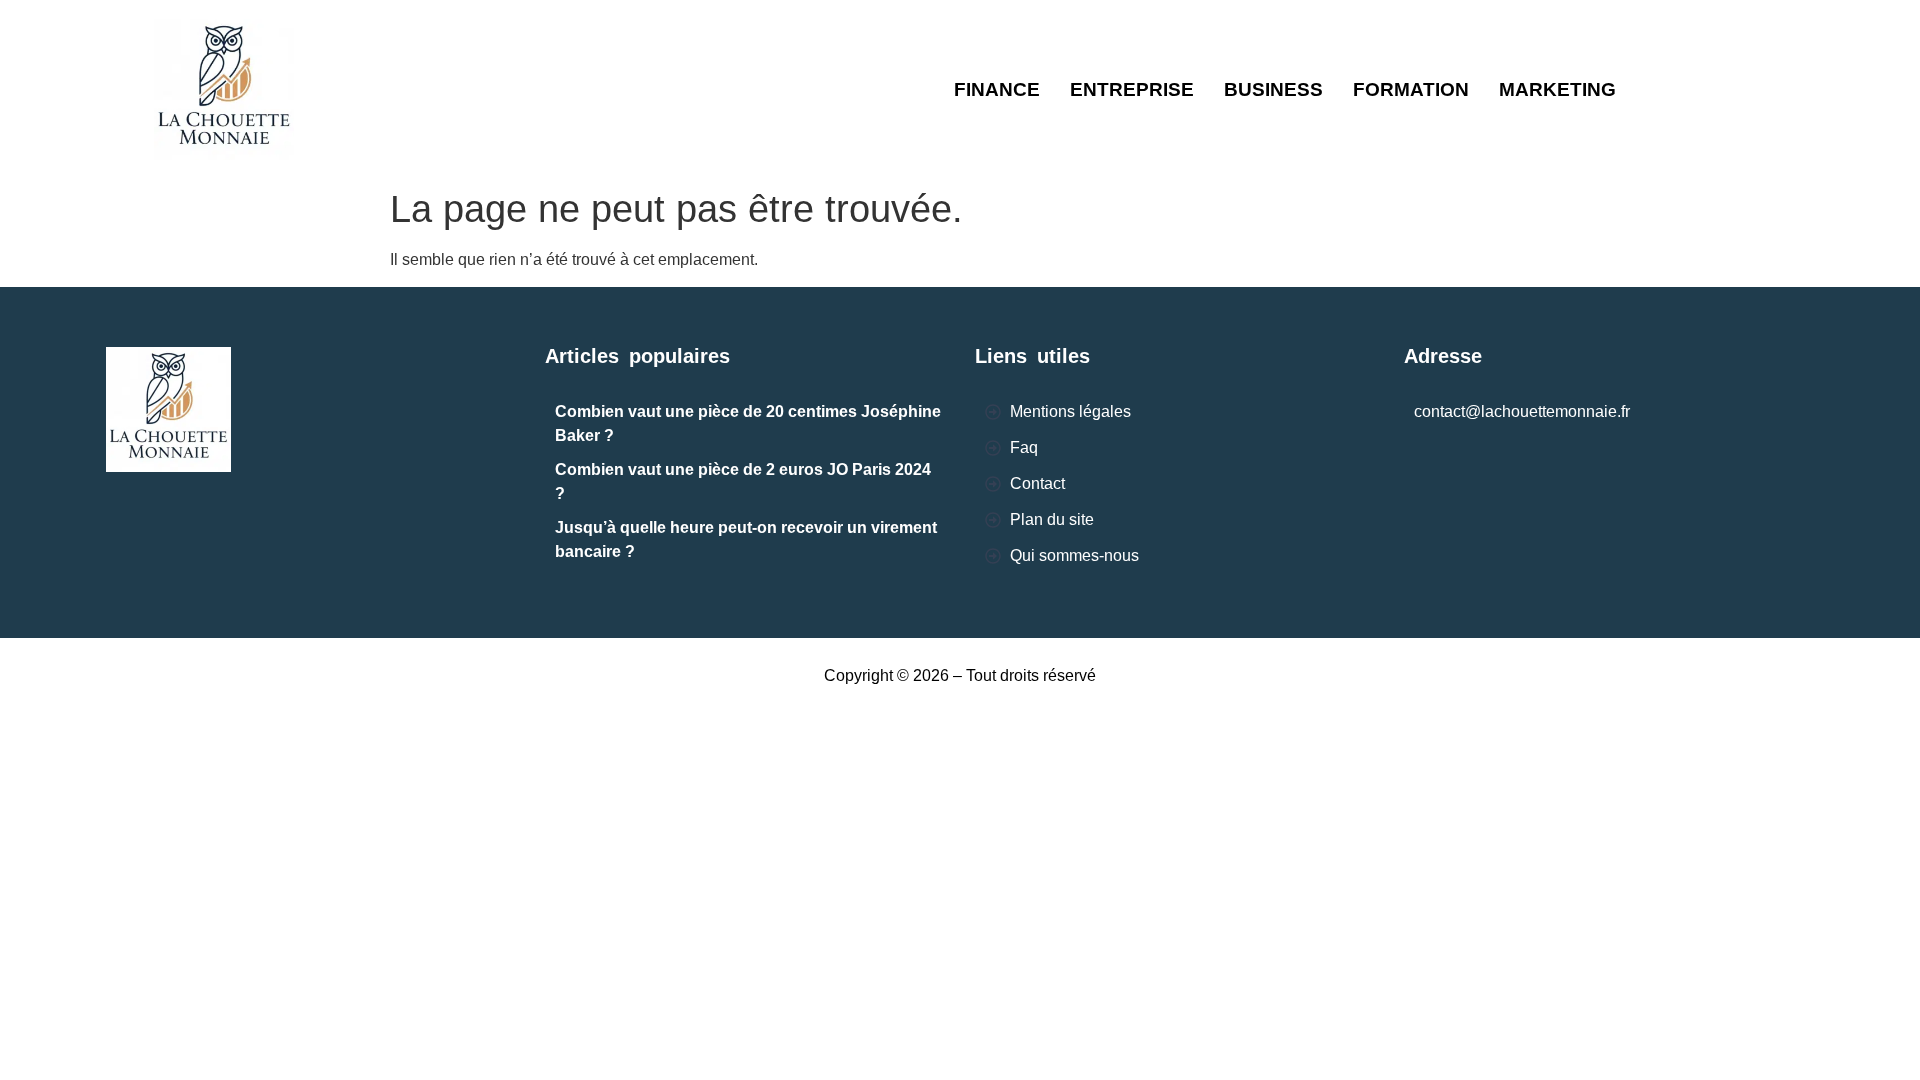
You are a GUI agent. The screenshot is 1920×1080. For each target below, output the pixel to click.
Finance (997, 89)
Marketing (1557, 89)
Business (1273, 89)
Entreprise (1132, 89)
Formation (1411, 89)
